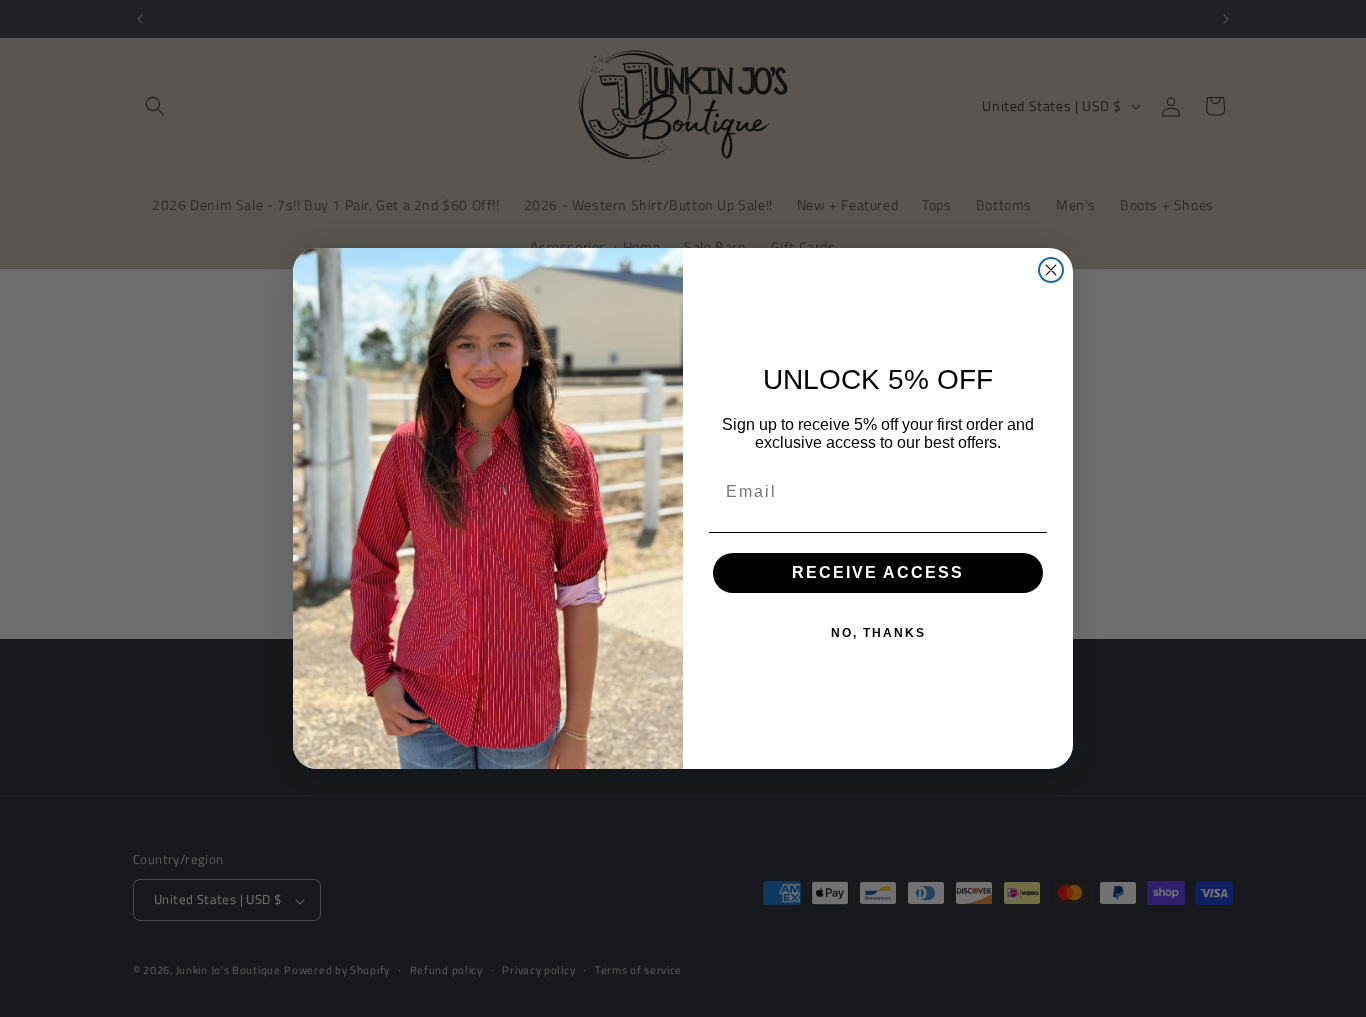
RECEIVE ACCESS (878, 572)
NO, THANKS (878, 633)
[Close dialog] (1051, 270)
